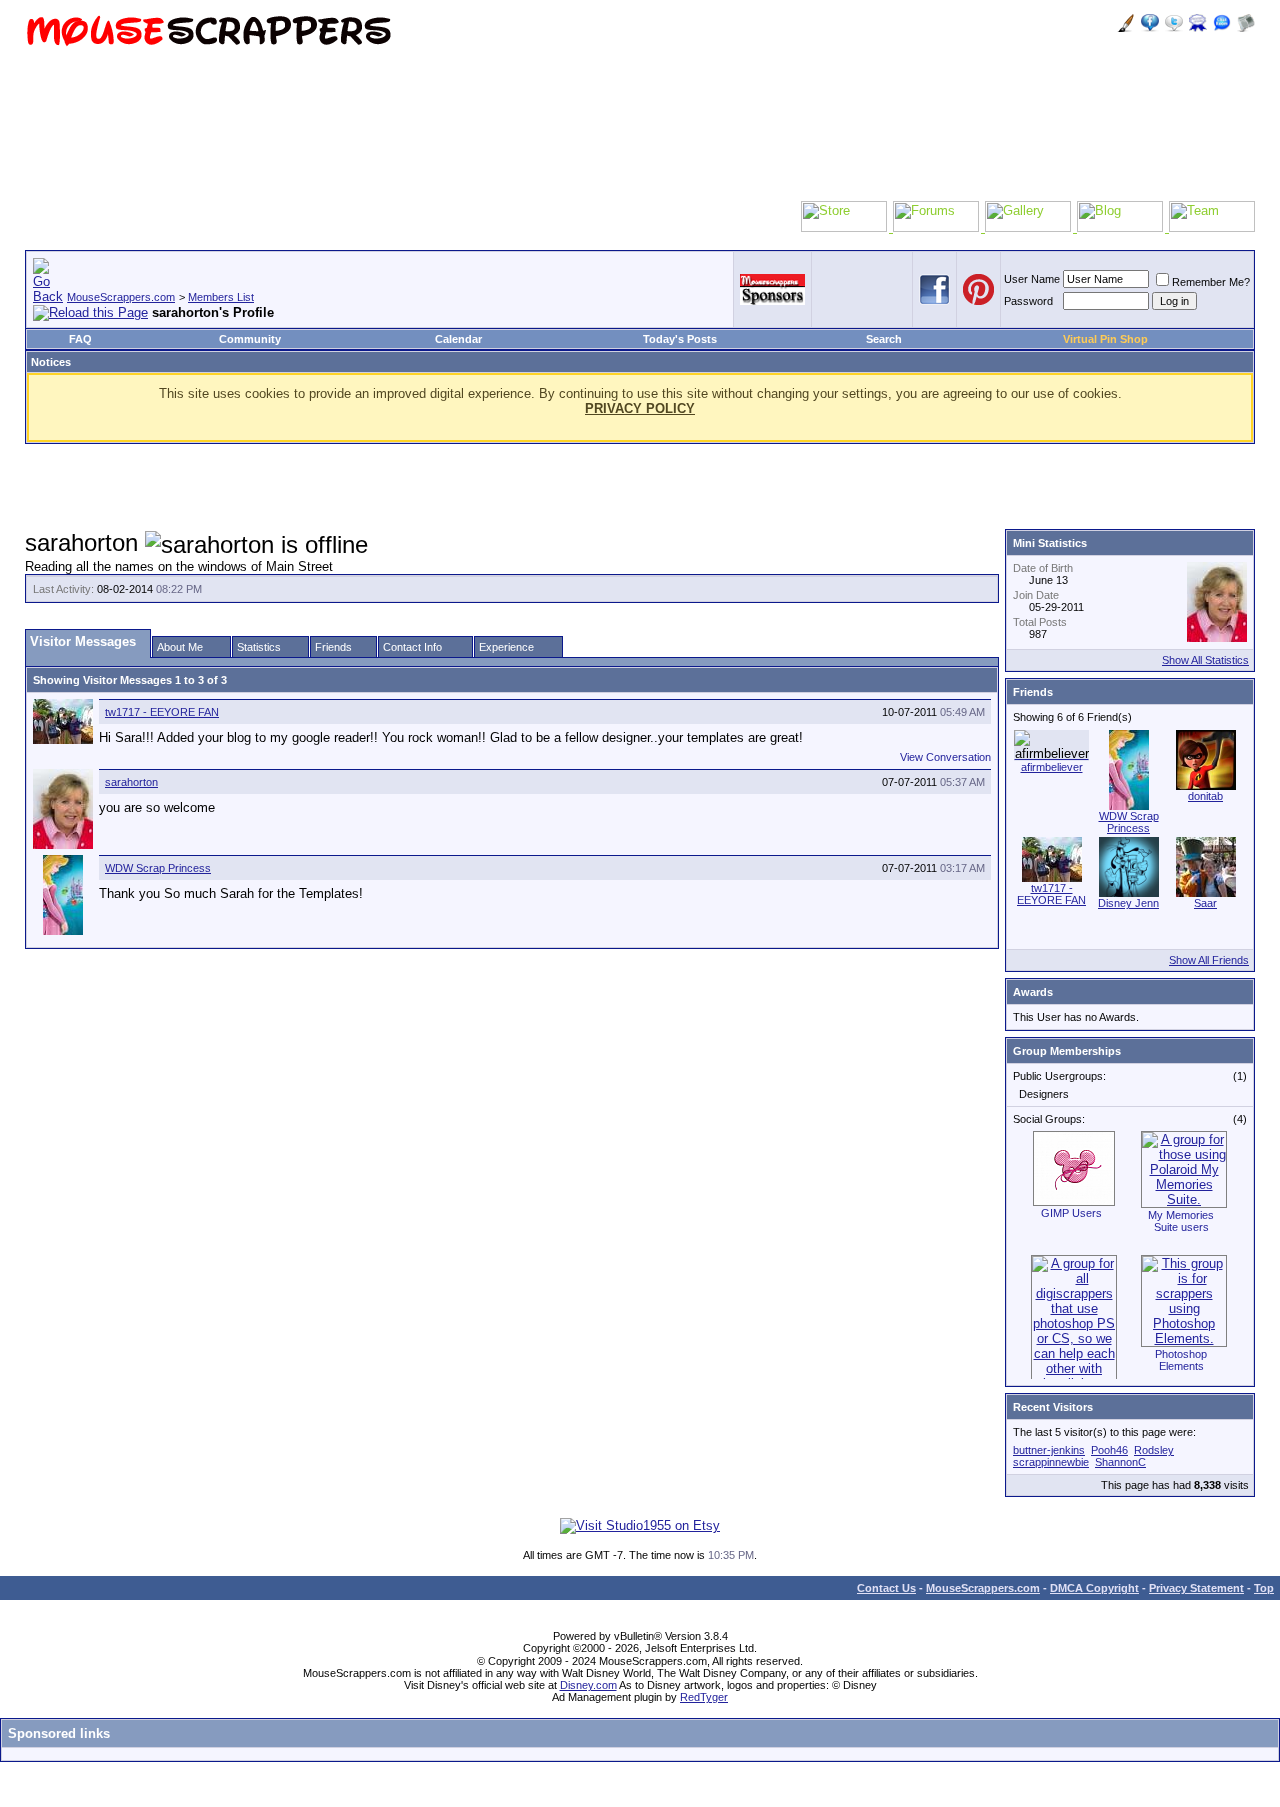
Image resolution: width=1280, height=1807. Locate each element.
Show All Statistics (1205, 660)
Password (1028, 301)
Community (250, 339)
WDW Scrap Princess (158, 868)
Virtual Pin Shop (1105, 339)
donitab (1205, 796)
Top (1264, 1588)
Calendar (458, 339)
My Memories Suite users (1181, 1221)
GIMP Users (1071, 1213)
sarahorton (131, 782)
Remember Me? (1211, 282)
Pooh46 (1109, 1450)
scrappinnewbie (1051, 1462)
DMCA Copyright (1094, 1588)
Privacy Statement (1196, 1588)
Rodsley (1154, 1450)
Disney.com (588, 1685)
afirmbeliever (1052, 767)
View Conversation (945, 757)
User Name (1032, 279)
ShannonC (1120, 1462)
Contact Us (886, 1588)
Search (884, 339)
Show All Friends (1209, 960)
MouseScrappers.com (121, 297)
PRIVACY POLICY (640, 408)
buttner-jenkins (1049, 1450)
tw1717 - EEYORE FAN (162, 712)
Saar (1205, 903)
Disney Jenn (1128, 903)
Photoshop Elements (1181, 1360)
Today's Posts (680, 339)
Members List (221, 297)
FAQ (80, 339)
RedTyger (704, 1697)
